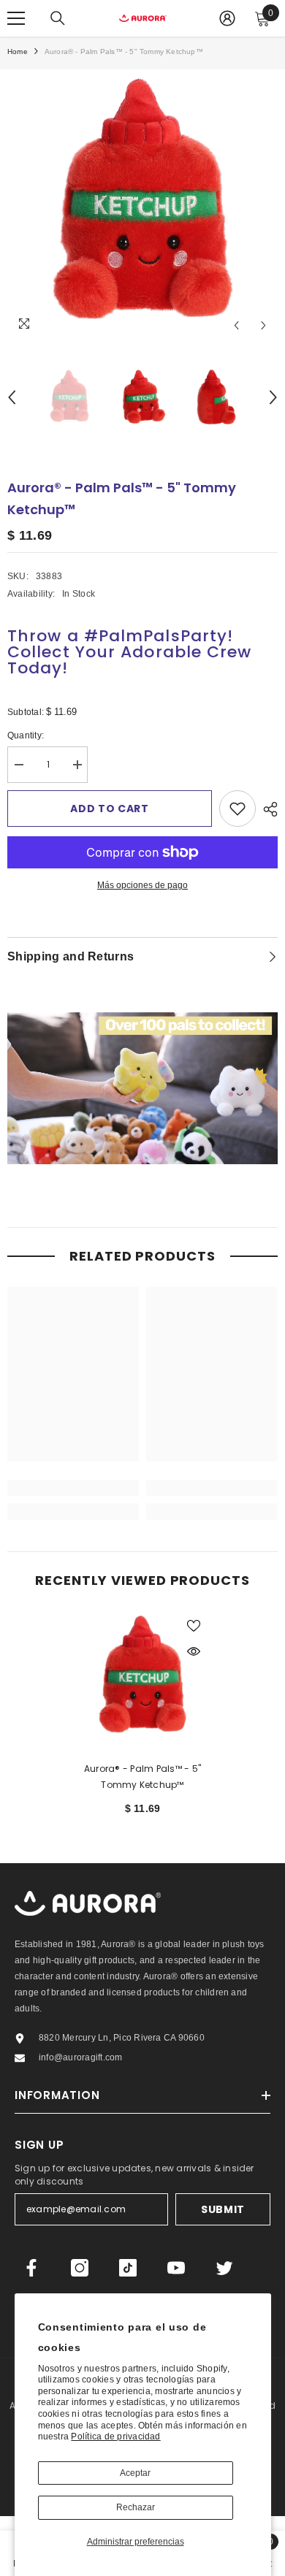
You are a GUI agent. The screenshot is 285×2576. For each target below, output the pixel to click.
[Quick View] (194, 1651)
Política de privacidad (115, 2437)
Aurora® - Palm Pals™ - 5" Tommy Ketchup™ (142, 1777)
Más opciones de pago (142, 885)
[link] (73, 1488)
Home (18, 51)
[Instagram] (80, 2268)
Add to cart (110, 809)
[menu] (16, 18)
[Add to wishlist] (237, 809)
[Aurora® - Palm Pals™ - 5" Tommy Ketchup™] (142, 1677)
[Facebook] (31, 2268)
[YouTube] (176, 2268)
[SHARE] (267, 809)
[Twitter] (224, 2268)
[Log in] (227, 18)
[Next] (263, 325)
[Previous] (236, 325)
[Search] (58, 18)
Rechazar (136, 2507)
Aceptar (135, 2473)
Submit (223, 2209)
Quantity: (37, 737)
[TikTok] (128, 2268)
